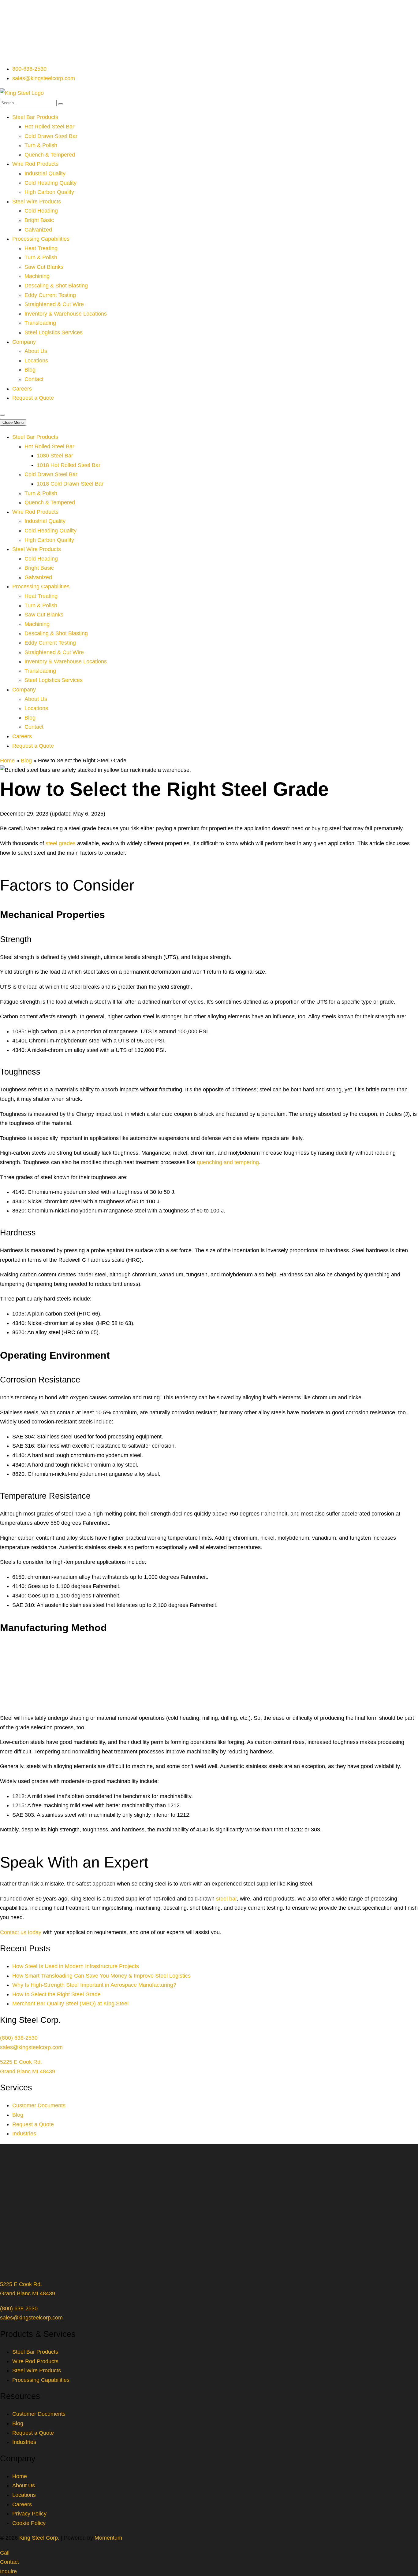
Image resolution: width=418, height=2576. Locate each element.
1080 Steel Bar (55, 456)
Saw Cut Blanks (44, 267)
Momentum (108, 2538)
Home (7, 761)
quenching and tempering (228, 1162)
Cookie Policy (29, 2523)
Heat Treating (41, 248)
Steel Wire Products (37, 202)
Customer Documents (39, 2105)
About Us (36, 351)
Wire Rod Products (35, 164)
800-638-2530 (29, 69)
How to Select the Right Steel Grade (56, 1994)
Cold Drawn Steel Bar (51, 136)
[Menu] (2, 415)
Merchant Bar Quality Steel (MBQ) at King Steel (70, 2004)
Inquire (8, 2571)
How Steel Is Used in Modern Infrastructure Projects (76, 1966)
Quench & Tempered (50, 155)
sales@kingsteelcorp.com (44, 78)
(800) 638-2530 (19, 2038)
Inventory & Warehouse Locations (66, 314)
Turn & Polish (41, 145)
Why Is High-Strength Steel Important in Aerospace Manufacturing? (94, 1985)
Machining (37, 276)
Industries (24, 2134)
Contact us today (21, 1932)
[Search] (61, 104)
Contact (34, 379)
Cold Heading (41, 211)
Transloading (40, 323)
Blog (30, 370)
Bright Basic (39, 220)
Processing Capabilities (41, 239)
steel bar (226, 1899)
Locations (36, 361)
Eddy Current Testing (50, 295)
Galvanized (38, 230)
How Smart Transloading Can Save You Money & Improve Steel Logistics (101, 1976)
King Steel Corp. (39, 2538)
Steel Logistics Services (54, 332)
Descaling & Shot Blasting (56, 286)
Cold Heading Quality (50, 183)
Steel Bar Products (35, 117)
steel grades (61, 843)
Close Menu (13, 422)
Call (5, 2553)
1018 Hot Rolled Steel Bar (69, 465)
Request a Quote (33, 398)
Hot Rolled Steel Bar (49, 127)
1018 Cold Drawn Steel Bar (70, 484)
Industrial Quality (45, 173)
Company (24, 342)
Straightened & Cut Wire (54, 304)
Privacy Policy (29, 2514)
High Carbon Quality (49, 192)
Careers (22, 389)
